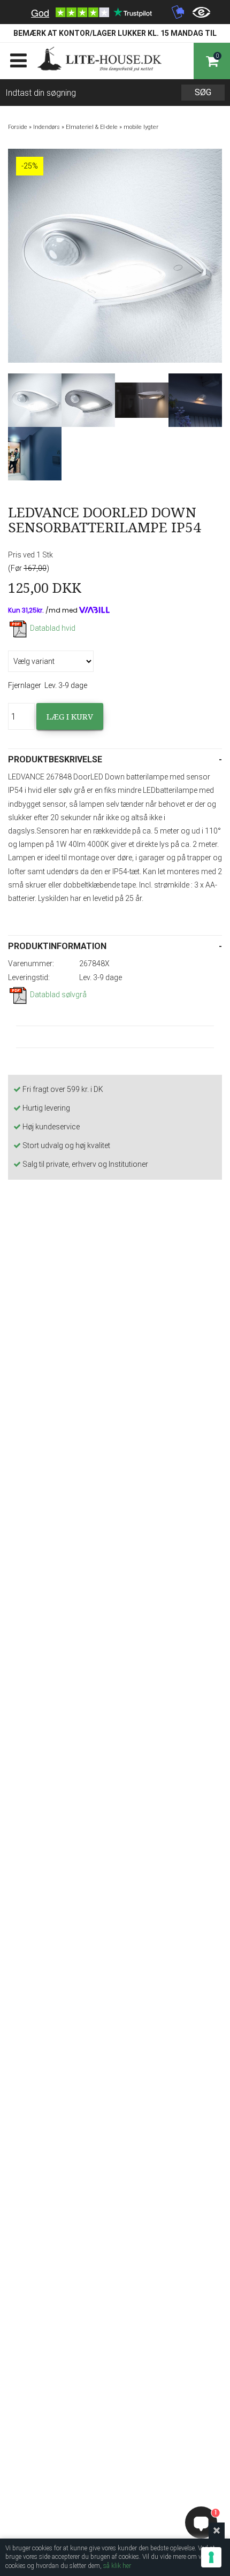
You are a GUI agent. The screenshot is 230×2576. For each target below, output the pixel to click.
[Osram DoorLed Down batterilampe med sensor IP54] (35, 400)
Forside (18, 127)
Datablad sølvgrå (58, 995)
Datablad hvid (53, 628)
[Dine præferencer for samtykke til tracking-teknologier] (211, 2557)
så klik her (117, 2566)
